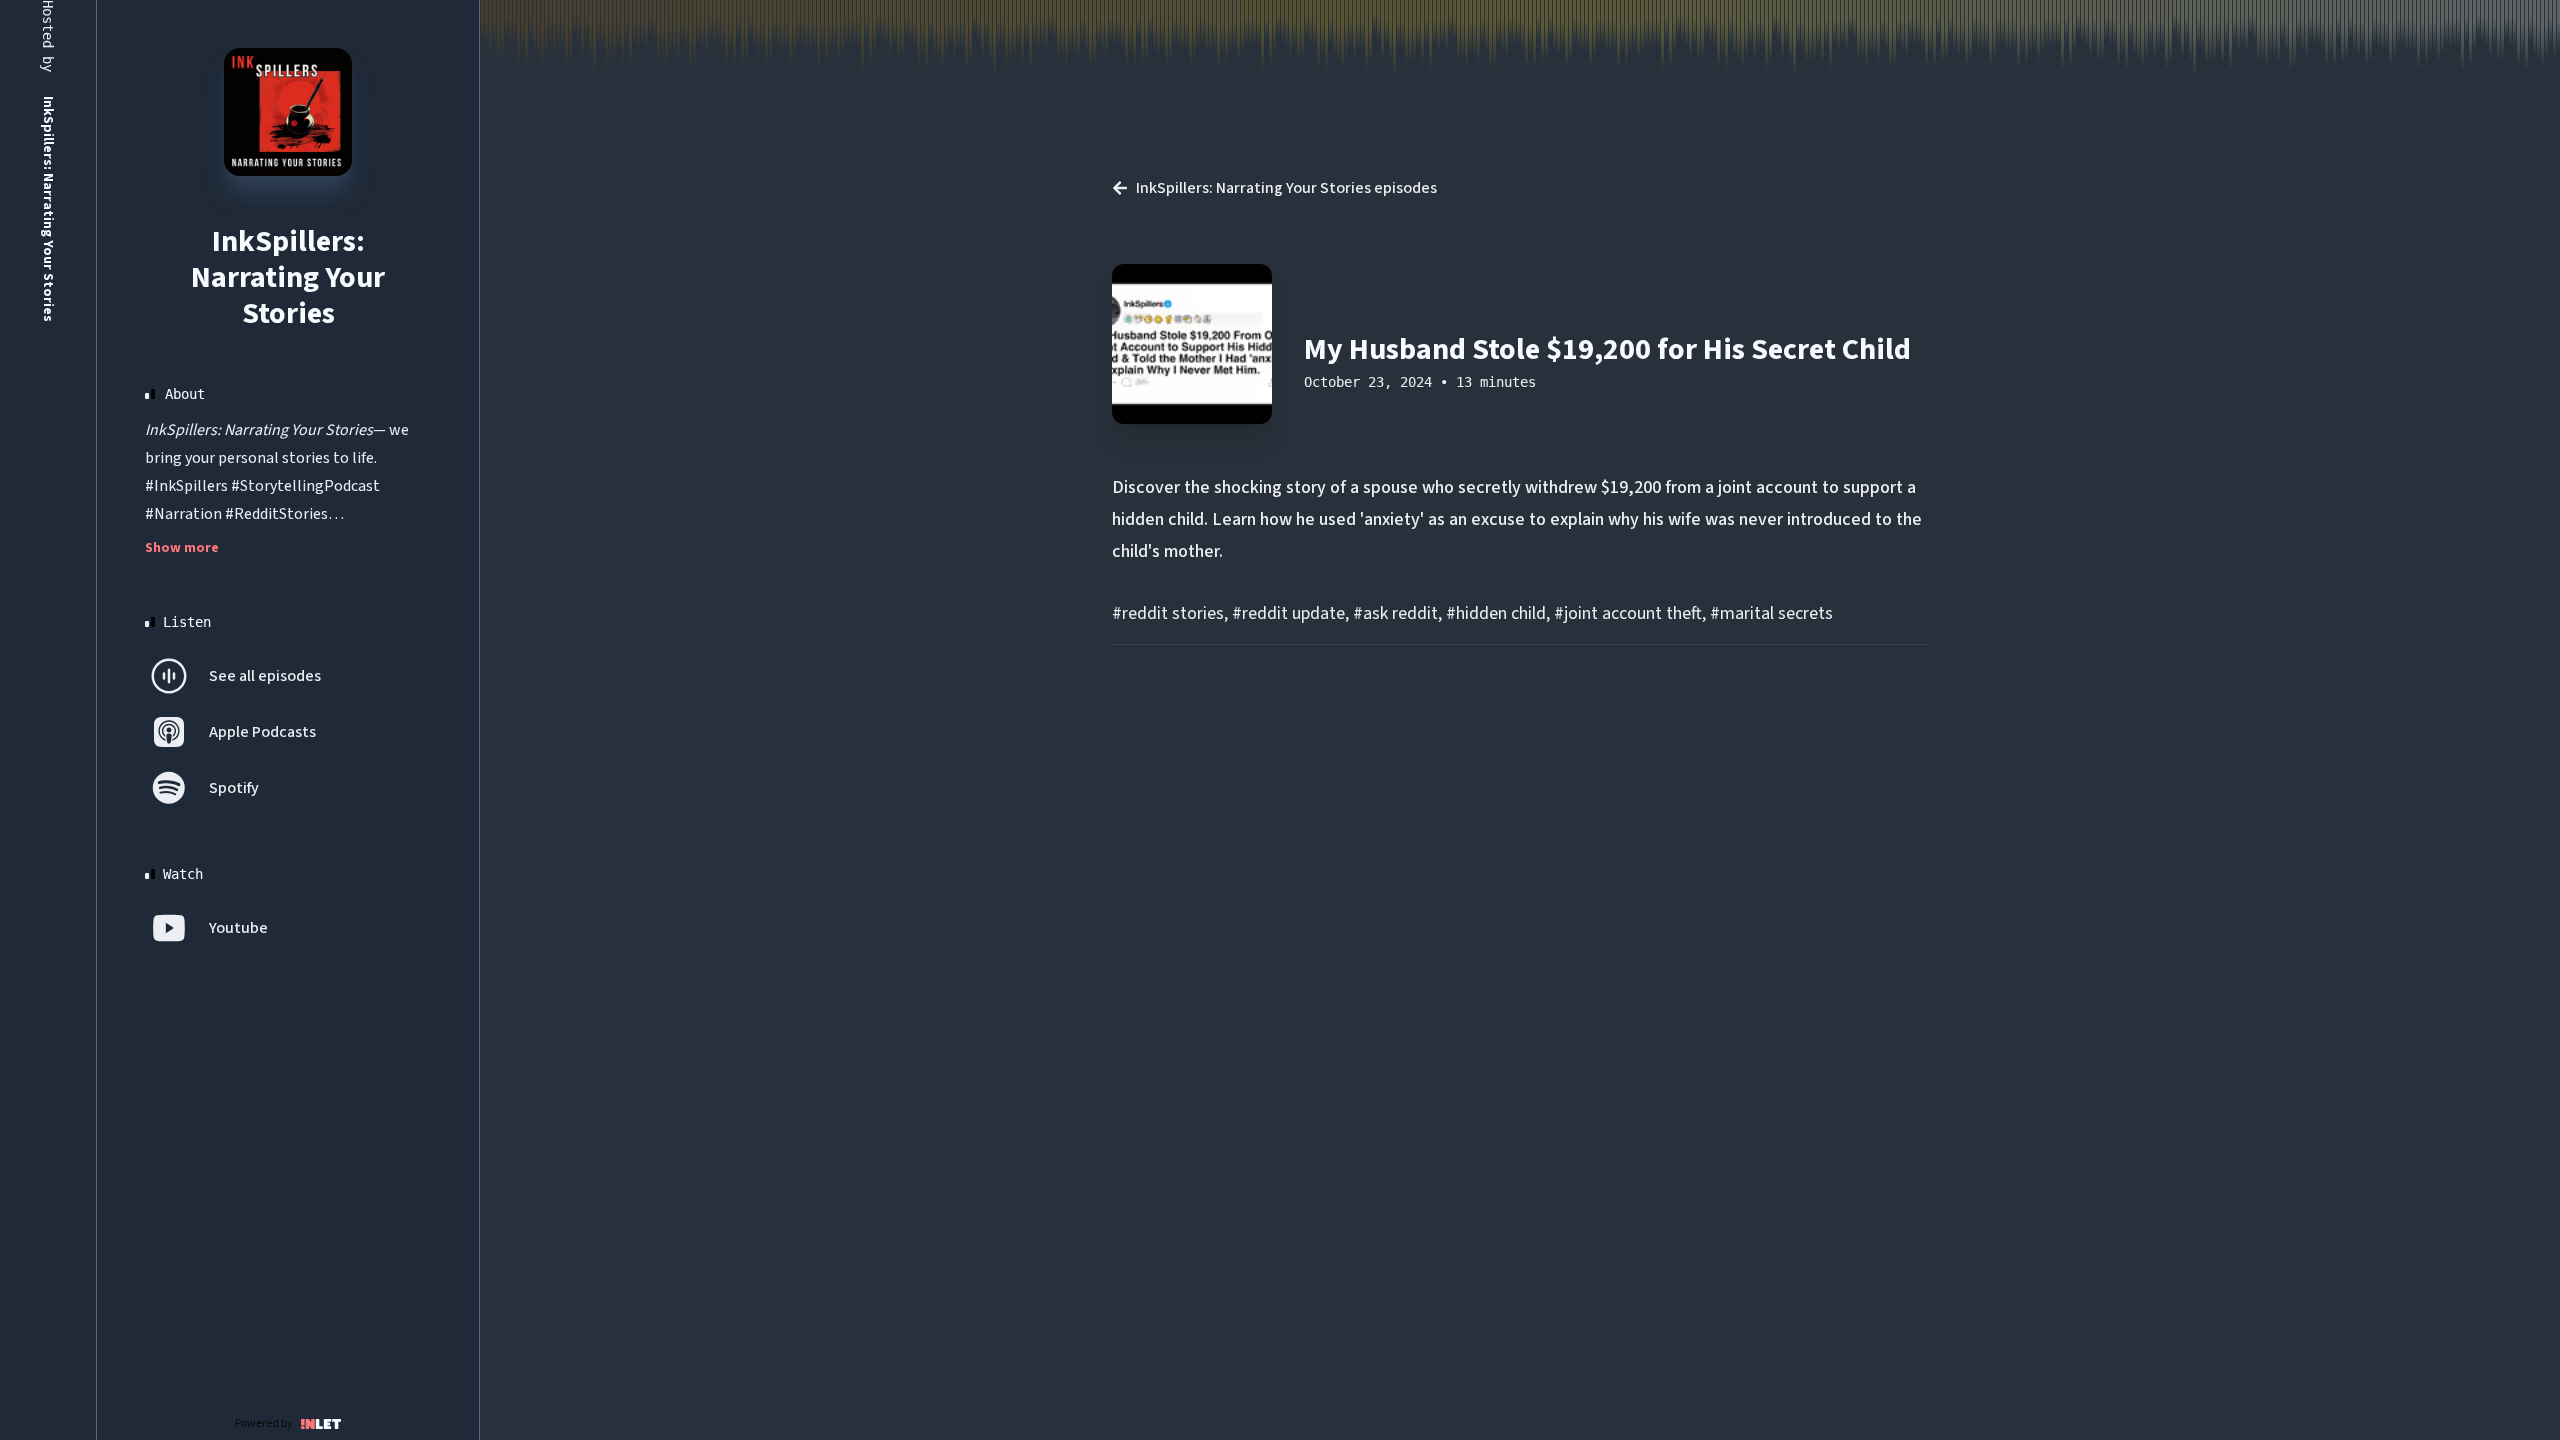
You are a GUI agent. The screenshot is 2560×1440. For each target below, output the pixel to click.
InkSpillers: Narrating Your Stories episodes (1286, 188)
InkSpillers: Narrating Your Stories (288, 277)
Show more (182, 548)
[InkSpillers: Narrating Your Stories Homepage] (288, 112)
